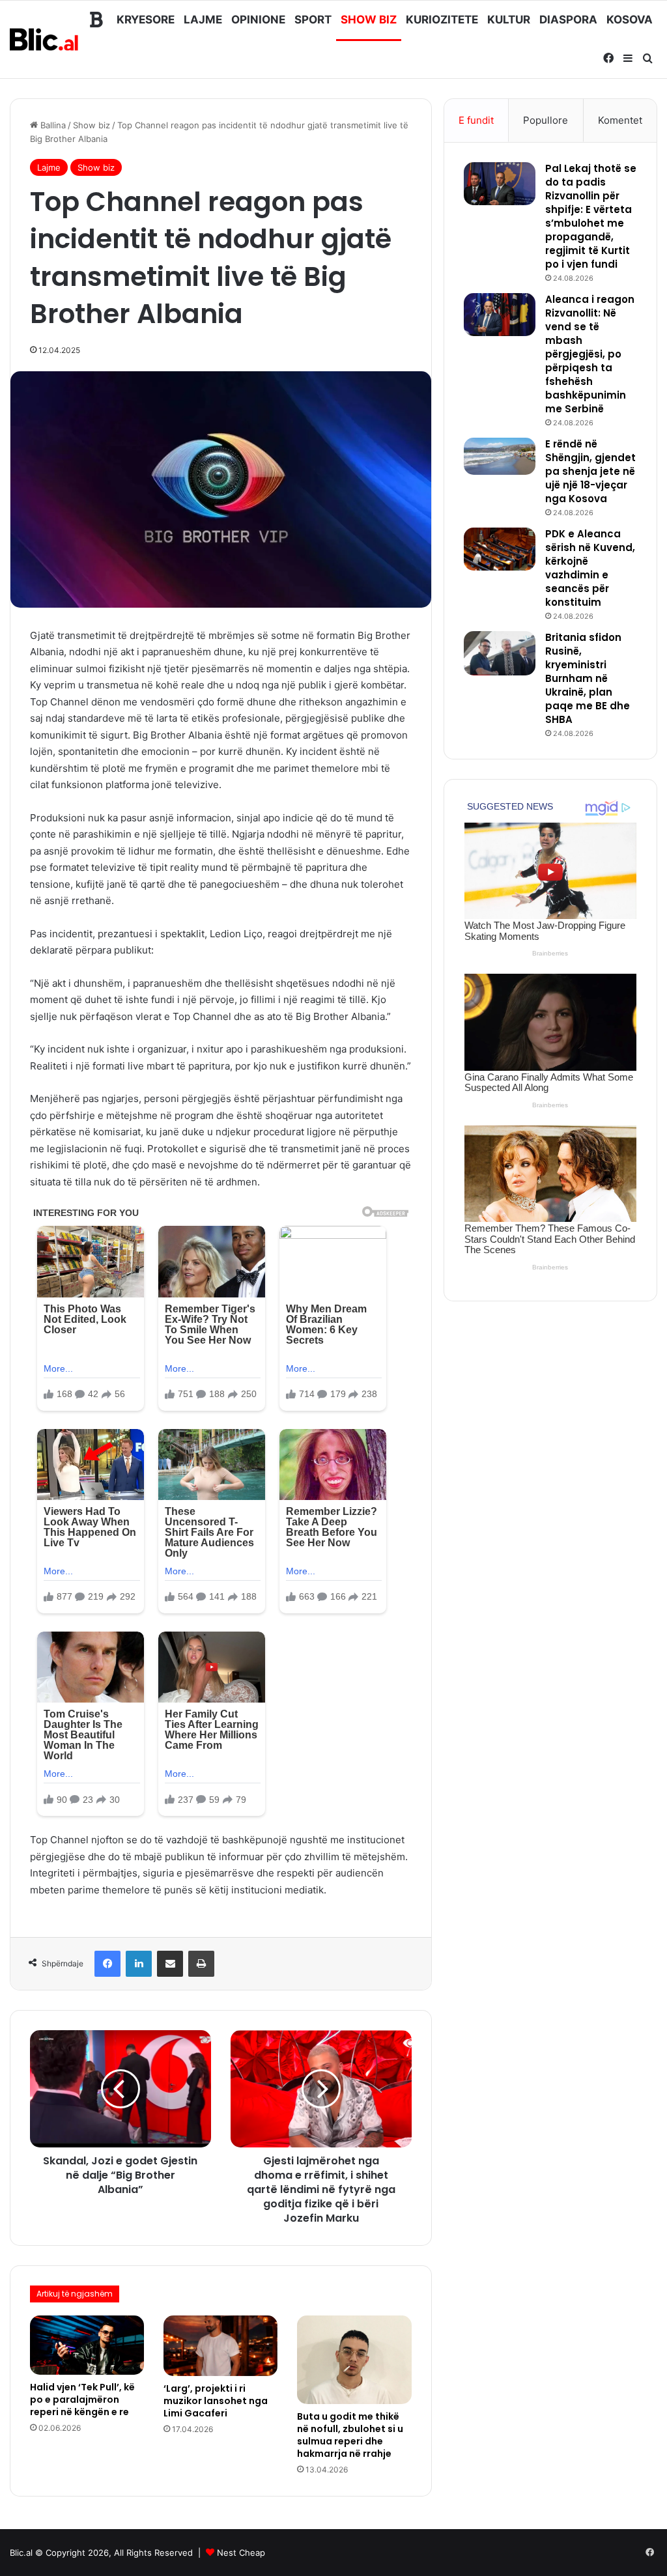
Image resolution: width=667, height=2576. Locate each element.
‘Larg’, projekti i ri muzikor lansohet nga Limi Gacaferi (216, 2401)
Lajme (203, 20)
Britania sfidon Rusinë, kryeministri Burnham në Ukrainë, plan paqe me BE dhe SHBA (588, 678)
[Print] (201, 1964)
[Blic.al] (45, 39)
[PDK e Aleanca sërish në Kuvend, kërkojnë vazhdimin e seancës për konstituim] (500, 549)
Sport (313, 20)
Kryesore (146, 20)
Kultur (509, 20)
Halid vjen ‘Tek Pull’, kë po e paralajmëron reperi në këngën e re (82, 2399)
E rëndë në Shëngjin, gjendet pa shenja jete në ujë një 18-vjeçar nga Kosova (590, 471)
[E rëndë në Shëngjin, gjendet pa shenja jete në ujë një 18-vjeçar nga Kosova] (500, 456)
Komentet (620, 120)
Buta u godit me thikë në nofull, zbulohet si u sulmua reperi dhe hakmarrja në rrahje (350, 2435)
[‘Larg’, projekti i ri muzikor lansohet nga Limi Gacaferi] (220, 2346)
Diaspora (568, 20)
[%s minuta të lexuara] (170, 1964)
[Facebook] (107, 1964)
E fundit (476, 120)
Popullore (546, 120)
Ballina (52, 125)
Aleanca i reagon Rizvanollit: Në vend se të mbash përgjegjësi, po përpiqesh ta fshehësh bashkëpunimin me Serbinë (590, 354)
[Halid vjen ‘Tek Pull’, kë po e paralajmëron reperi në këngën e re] (87, 2345)
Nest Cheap (241, 2553)
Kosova (630, 20)
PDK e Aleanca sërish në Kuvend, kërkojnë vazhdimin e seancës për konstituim (590, 568)
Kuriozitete (442, 20)
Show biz (369, 20)
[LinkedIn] (139, 1964)
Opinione (258, 20)
